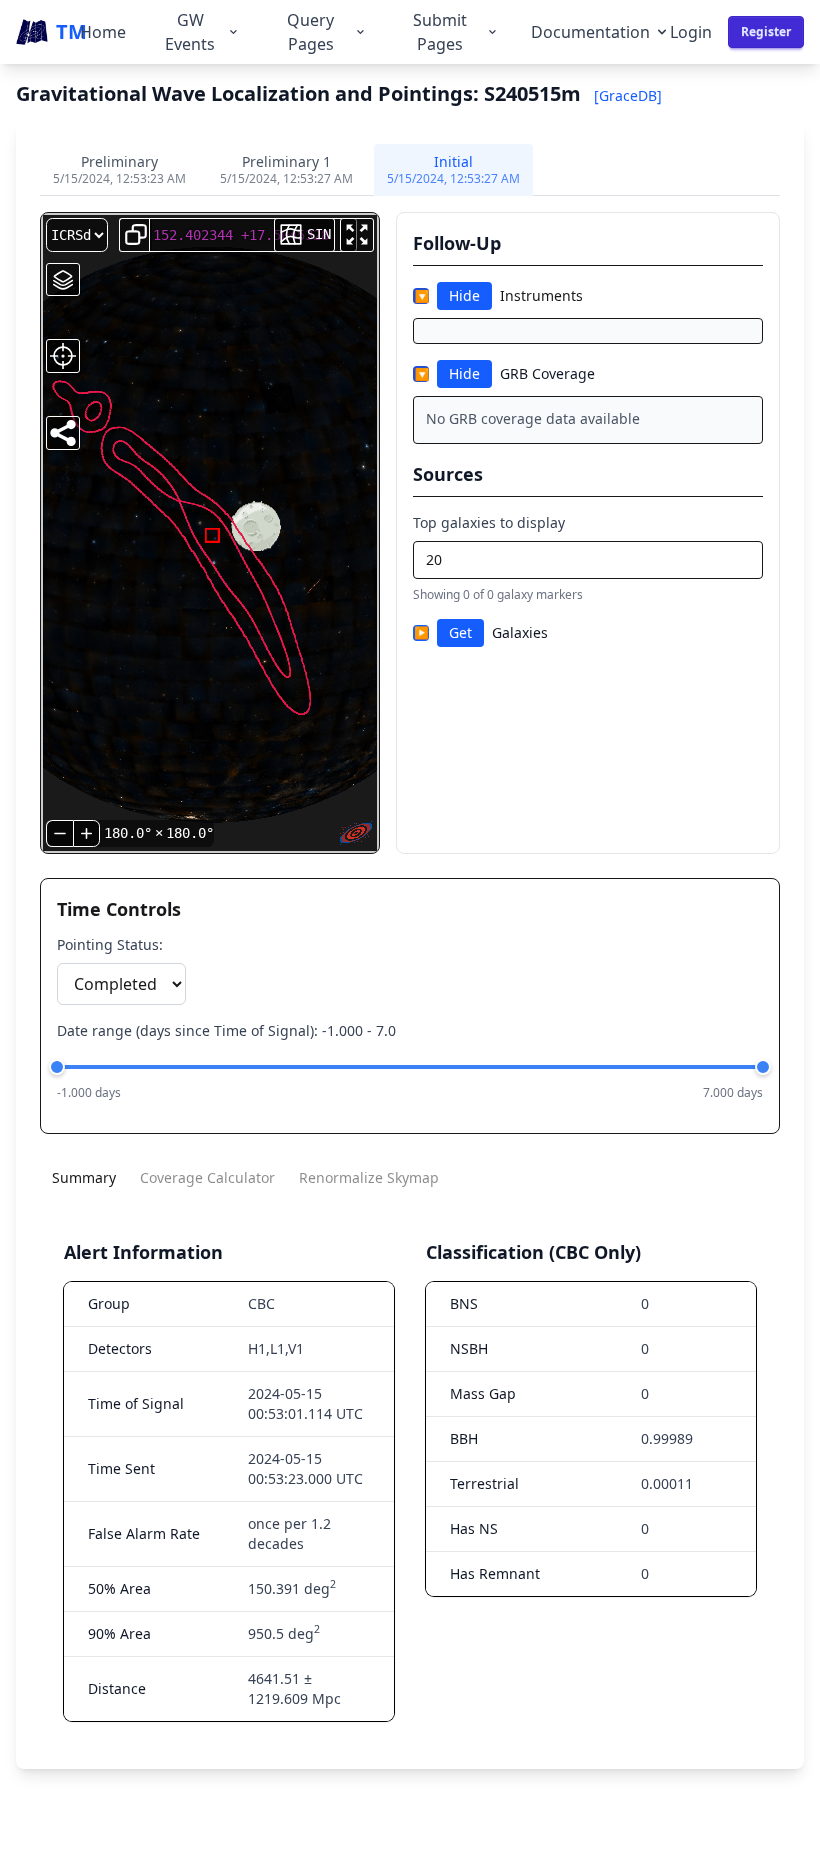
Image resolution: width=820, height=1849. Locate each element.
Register (766, 31)
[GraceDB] (628, 95)
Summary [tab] (84, 1177)
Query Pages (310, 32)
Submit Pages (440, 32)
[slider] (57, 1067)
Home (103, 32)
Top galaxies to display (489, 522)
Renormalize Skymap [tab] (369, 1177)
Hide (464, 295)
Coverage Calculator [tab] (207, 1177)
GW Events (190, 32)
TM (68, 31)
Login (691, 32)
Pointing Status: (110, 944)
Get (460, 632)
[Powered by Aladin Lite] (356, 833)
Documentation (590, 32)
